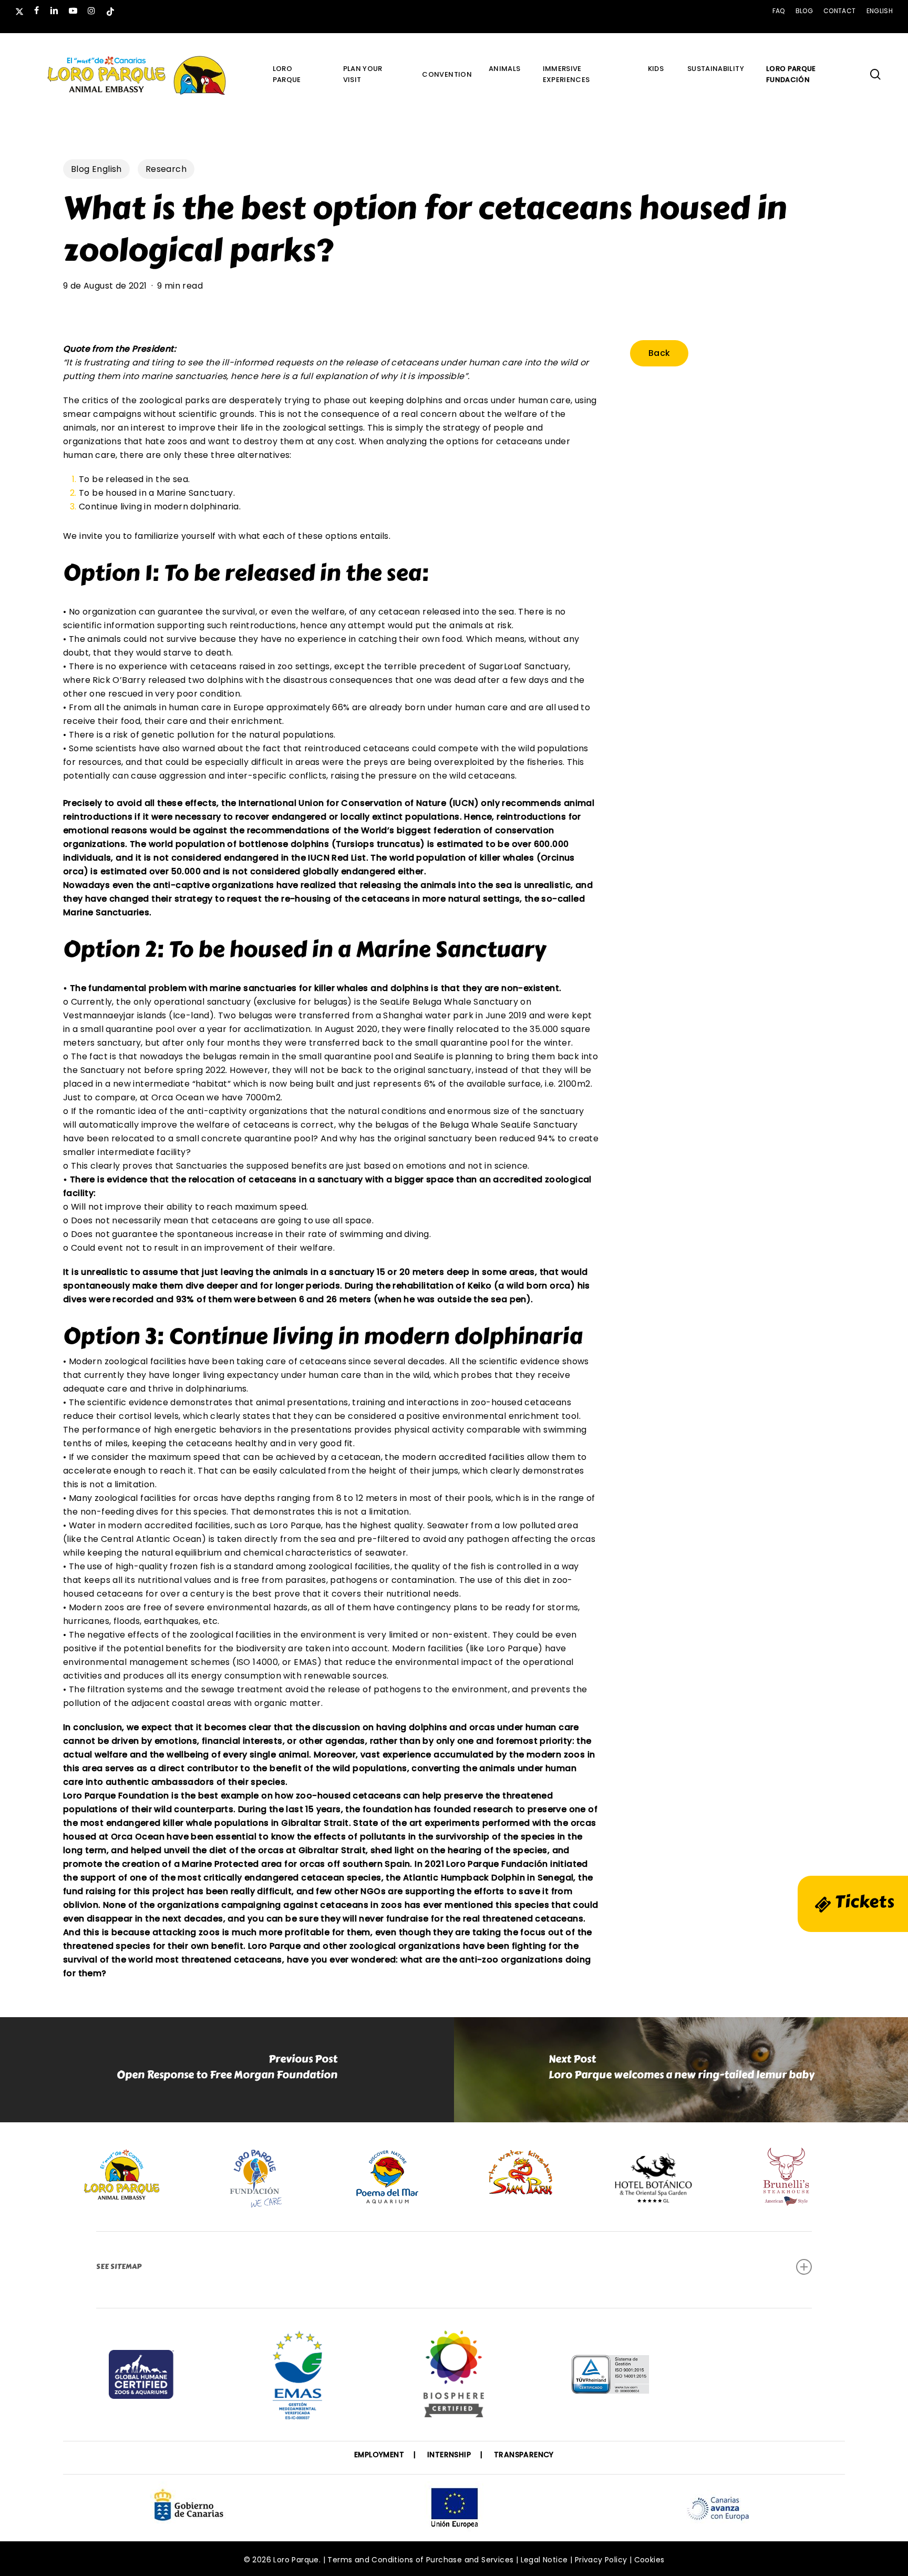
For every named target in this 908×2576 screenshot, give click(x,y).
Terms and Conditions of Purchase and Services (420, 2560)
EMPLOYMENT (379, 2455)
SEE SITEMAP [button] (119, 2267)
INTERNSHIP (449, 2455)
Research (166, 169)
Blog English (96, 169)
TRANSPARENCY (524, 2455)
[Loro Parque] (454, 2378)
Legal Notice (544, 2560)
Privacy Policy (601, 2560)
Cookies (649, 2560)
